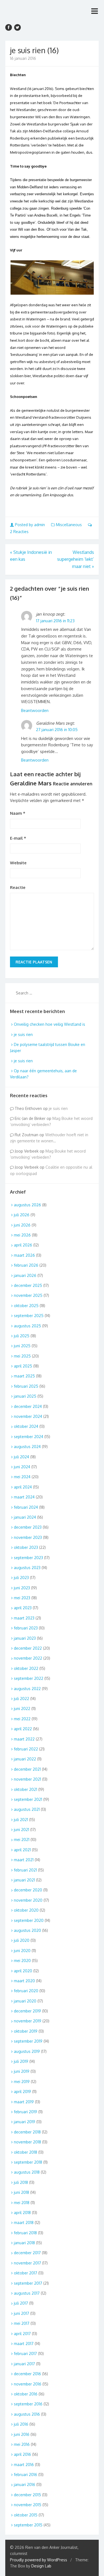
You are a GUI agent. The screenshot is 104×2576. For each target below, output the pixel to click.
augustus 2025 (27, 1326)
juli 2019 (21, 2061)
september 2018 (28, 2162)
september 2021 (28, 1799)
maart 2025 (24, 1376)
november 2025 (28, 1295)
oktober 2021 (26, 1789)
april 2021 (22, 1850)
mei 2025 (22, 1356)
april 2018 (22, 2213)
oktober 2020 (26, 1910)
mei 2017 (22, 2323)
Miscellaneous (69, 525)
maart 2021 (24, 1860)
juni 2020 (22, 1951)
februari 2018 (25, 2233)
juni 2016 (22, 2434)
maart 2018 (24, 2222)
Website (18, 863)
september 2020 (29, 1920)
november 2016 (28, 2384)
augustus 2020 (27, 1930)
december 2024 (28, 1406)
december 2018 (27, 2132)
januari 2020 (25, 2001)
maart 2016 (24, 2465)
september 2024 (29, 1437)
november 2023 (28, 1537)
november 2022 (28, 1658)
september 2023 (28, 1558)
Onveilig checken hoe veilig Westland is (50, 1024)
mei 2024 (22, 1477)
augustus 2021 (27, 1809)
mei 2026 (22, 1235)
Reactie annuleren (73, 784)
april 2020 (23, 1971)
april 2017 (22, 2334)
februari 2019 (26, 2112)
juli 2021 (21, 1820)
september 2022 (29, 1678)
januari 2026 (25, 1275)
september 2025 (29, 1316)
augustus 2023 (27, 1568)
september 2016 (28, 2404)
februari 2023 (26, 1628)
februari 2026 (26, 1265)
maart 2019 (24, 2102)
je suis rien (23, 1034)
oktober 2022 (26, 1668)
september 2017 (28, 2283)
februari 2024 (26, 1507)
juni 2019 (22, 2071)
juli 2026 (22, 1215)
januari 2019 (25, 2122)
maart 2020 (24, 1981)
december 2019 (27, 2011)
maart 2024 (24, 1497)
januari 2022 (25, 1759)
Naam (18, 813)
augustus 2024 (27, 1447)
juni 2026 (22, 1225)
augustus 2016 (27, 2414)
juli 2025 (22, 1336)
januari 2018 (24, 2243)
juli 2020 (22, 1940)
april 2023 (23, 1608)
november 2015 (28, 2505)
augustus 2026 (27, 1205)
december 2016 (27, 2374)
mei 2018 (22, 2203)
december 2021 (27, 1769)
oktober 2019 (26, 2031)
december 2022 (28, 1648)
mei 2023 (22, 1598)
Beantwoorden (35, 710)
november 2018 (27, 2142)
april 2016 (22, 2454)
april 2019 (22, 2092)
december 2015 (27, 2495)
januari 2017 (24, 2364)
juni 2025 (22, 1346)
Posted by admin (30, 525)
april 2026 (23, 1245)
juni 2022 (22, 1709)
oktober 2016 (26, 2394)
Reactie (18, 887)
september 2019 (28, 2041)
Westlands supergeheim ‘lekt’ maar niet (76, 559)
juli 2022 (21, 1699)
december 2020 (28, 1890)
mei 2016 (22, 2444)
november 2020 (28, 1900)
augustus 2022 (27, 1689)
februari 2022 (26, 1749)
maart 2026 (24, 1255)
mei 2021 (22, 1840)
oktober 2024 (26, 1426)
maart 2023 (24, 1618)
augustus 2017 (27, 2293)
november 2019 (28, 2021)
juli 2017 (21, 2303)
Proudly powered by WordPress (39, 2560)
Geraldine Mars (31, 783)
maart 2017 (24, 2344)
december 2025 (28, 1285)
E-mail (18, 838)
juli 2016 (21, 2424)
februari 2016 (26, 2475)
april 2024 (23, 1487)
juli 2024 (21, 1457)
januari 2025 (25, 1396)
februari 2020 (26, 1991)
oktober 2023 (26, 1547)
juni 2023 (22, 1588)
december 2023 (28, 1527)
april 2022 (23, 1729)
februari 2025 (26, 1386)
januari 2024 (25, 1517)
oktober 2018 (26, 2152)
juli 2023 (21, 1578)
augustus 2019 (27, 2051)
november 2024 (28, 1416)
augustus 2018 (27, 2172)
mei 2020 (22, 1961)
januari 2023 (25, 1638)
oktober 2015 (26, 2515)
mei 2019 (22, 2082)
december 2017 (27, 2253)
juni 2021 (21, 1830)
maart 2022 (24, 1739)
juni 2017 (21, 2313)
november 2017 (27, 2263)
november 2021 (27, 1779)
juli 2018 (21, 2182)
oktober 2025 (26, 1306)
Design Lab (41, 2566)
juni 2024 (22, 1467)
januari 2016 (25, 2484)
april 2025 (23, 1366)
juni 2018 (21, 2192)
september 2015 (28, 2525)
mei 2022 (22, 1719)
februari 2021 (25, 1870)
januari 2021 (24, 1880)
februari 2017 (25, 2353)
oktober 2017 (26, 2273)
